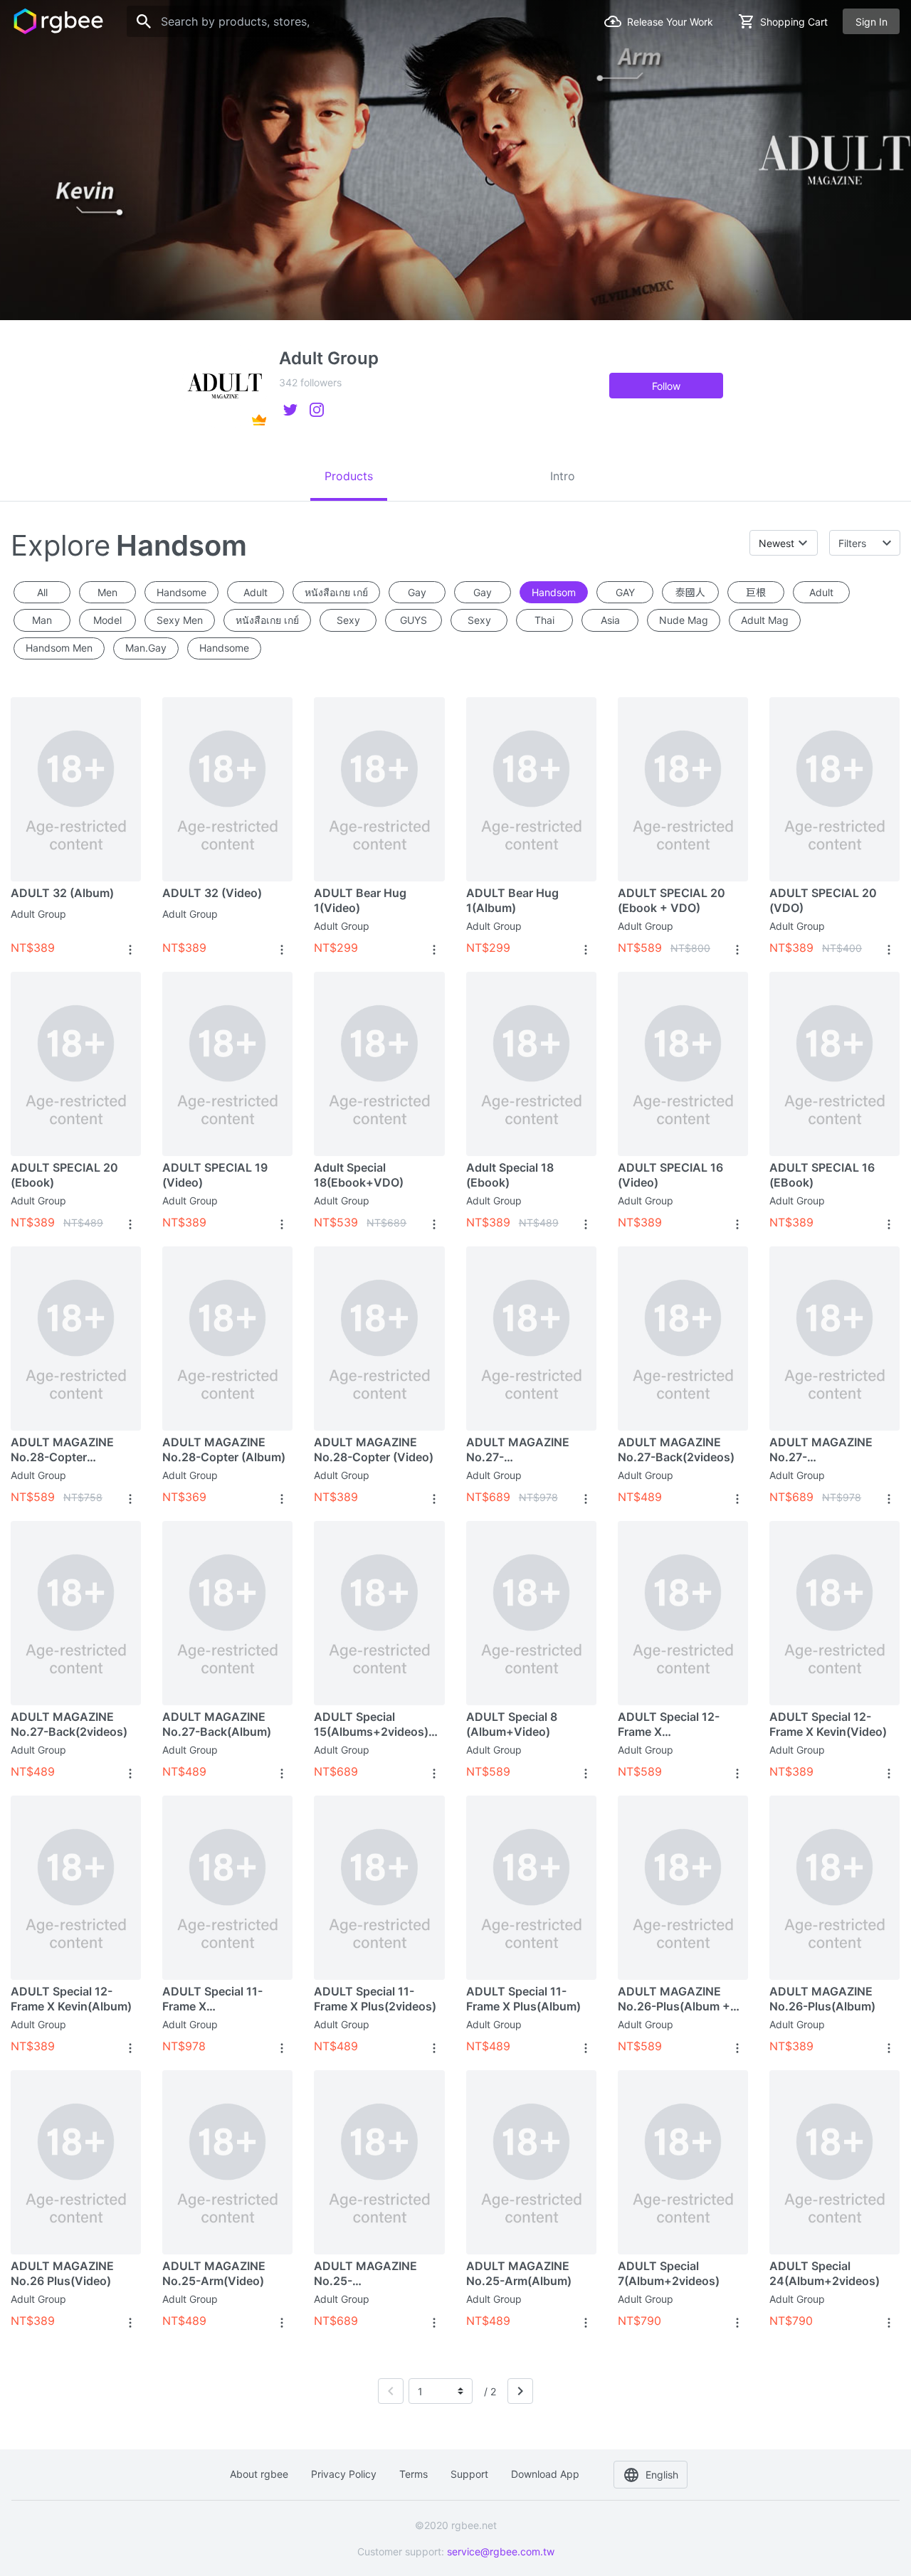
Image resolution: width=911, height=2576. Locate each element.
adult (821, 592)
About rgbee (259, 2474)
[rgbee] (58, 21)
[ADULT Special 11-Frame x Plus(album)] (531, 1887)
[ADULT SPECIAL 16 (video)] (683, 1064)
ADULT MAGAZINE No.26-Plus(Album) (822, 1999)
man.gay (146, 648)
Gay (417, 592)
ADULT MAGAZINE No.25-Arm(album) (519, 2273)
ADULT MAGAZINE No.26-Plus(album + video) (674, 1999)
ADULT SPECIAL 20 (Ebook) (64, 1175)
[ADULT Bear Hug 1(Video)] (379, 789)
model (107, 620)
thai (544, 620)
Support (469, 2474)
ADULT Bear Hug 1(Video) (360, 900)
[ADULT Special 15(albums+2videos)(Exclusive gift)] (379, 1613)
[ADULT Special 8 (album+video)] (531, 1613)
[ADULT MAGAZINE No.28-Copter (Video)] (379, 1338)
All (42, 592)
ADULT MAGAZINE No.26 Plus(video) (62, 2273)
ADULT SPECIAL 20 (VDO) (823, 900)
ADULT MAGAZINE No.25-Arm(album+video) (367, 2274)
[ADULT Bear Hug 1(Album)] (531, 789)
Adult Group (38, 914)
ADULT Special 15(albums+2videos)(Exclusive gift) (371, 1724)
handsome (181, 592)
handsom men (59, 648)
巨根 (756, 592)
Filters (852, 543)
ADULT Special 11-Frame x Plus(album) (523, 1999)
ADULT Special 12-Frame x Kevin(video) (828, 1724)
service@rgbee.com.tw (501, 2551)
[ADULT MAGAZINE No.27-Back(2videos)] (683, 1338)
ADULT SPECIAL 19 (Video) (215, 1175)
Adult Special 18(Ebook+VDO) (359, 1175)
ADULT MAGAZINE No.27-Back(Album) (217, 1724)
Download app (545, 2474)
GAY (625, 592)
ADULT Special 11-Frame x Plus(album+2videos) (222, 1999)
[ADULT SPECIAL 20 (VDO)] (834, 789)
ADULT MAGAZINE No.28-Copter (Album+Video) (62, 1450)
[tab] (349, 476)
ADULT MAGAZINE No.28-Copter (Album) (224, 1449)
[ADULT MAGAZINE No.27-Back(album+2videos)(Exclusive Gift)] (834, 1338)
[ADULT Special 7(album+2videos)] (683, 2162)
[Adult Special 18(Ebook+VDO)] (379, 1064)
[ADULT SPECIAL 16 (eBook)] (834, 1064)
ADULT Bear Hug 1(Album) (512, 900)
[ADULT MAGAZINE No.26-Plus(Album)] (834, 1887)
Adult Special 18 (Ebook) (510, 1175)
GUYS (414, 620)
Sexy (348, 620)
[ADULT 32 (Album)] (76, 789)
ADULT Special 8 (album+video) (512, 1724)
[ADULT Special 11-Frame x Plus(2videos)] (379, 1887)
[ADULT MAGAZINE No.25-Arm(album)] (531, 2162)
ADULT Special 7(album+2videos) (669, 2273)
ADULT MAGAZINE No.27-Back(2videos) (676, 1449)
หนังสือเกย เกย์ (336, 592)
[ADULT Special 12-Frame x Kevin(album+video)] (683, 1613)
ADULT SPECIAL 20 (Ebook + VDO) (672, 900)
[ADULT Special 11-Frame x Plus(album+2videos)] (227, 1887)
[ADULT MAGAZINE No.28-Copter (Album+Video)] (76, 1338)
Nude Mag (684, 620)
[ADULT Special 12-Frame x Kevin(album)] (76, 1887)
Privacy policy (344, 2474)
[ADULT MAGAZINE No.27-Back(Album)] (227, 1613)
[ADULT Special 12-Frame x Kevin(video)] (834, 1613)
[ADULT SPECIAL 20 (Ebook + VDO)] (683, 789)
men (107, 592)
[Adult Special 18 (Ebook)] (531, 1064)
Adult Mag (765, 620)
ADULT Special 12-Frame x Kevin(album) (71, 1999)
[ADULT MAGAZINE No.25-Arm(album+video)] (379, 2162)
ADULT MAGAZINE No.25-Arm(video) (214, 2273)
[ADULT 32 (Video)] (227, 789)
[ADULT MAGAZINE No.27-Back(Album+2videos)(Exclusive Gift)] (531, 1338)
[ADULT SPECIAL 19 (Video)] (227, 1064)
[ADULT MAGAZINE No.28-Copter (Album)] (227, 1338)
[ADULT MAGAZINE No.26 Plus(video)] (76, 2162)
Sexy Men (180, 620)
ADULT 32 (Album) (62, 893)
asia (610, 620)
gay (483, 592)
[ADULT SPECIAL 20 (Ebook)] (76, 1064)
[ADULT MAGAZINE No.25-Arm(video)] (227, 2162)
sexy (479, 620)
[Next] (520, 2391)
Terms (414, 2474)
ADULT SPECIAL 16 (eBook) (822, 1175)
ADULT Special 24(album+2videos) (825, 2273)
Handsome (224, 648)
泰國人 (690, 592)
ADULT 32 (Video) (212, 893)
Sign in (871, 22)
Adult (256, 592)
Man (42, 620)
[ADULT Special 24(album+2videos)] (834, 2162)
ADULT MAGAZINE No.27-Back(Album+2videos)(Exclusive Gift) (527, 1450)
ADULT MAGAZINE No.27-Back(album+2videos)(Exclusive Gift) (831, 1450)
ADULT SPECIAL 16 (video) (670, 1175)
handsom (554, 592)
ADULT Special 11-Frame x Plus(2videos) (375, 1999)
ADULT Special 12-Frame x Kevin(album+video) (675, 1724)
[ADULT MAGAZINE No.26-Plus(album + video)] (683, 1887)
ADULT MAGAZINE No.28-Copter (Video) (374, 1449)
